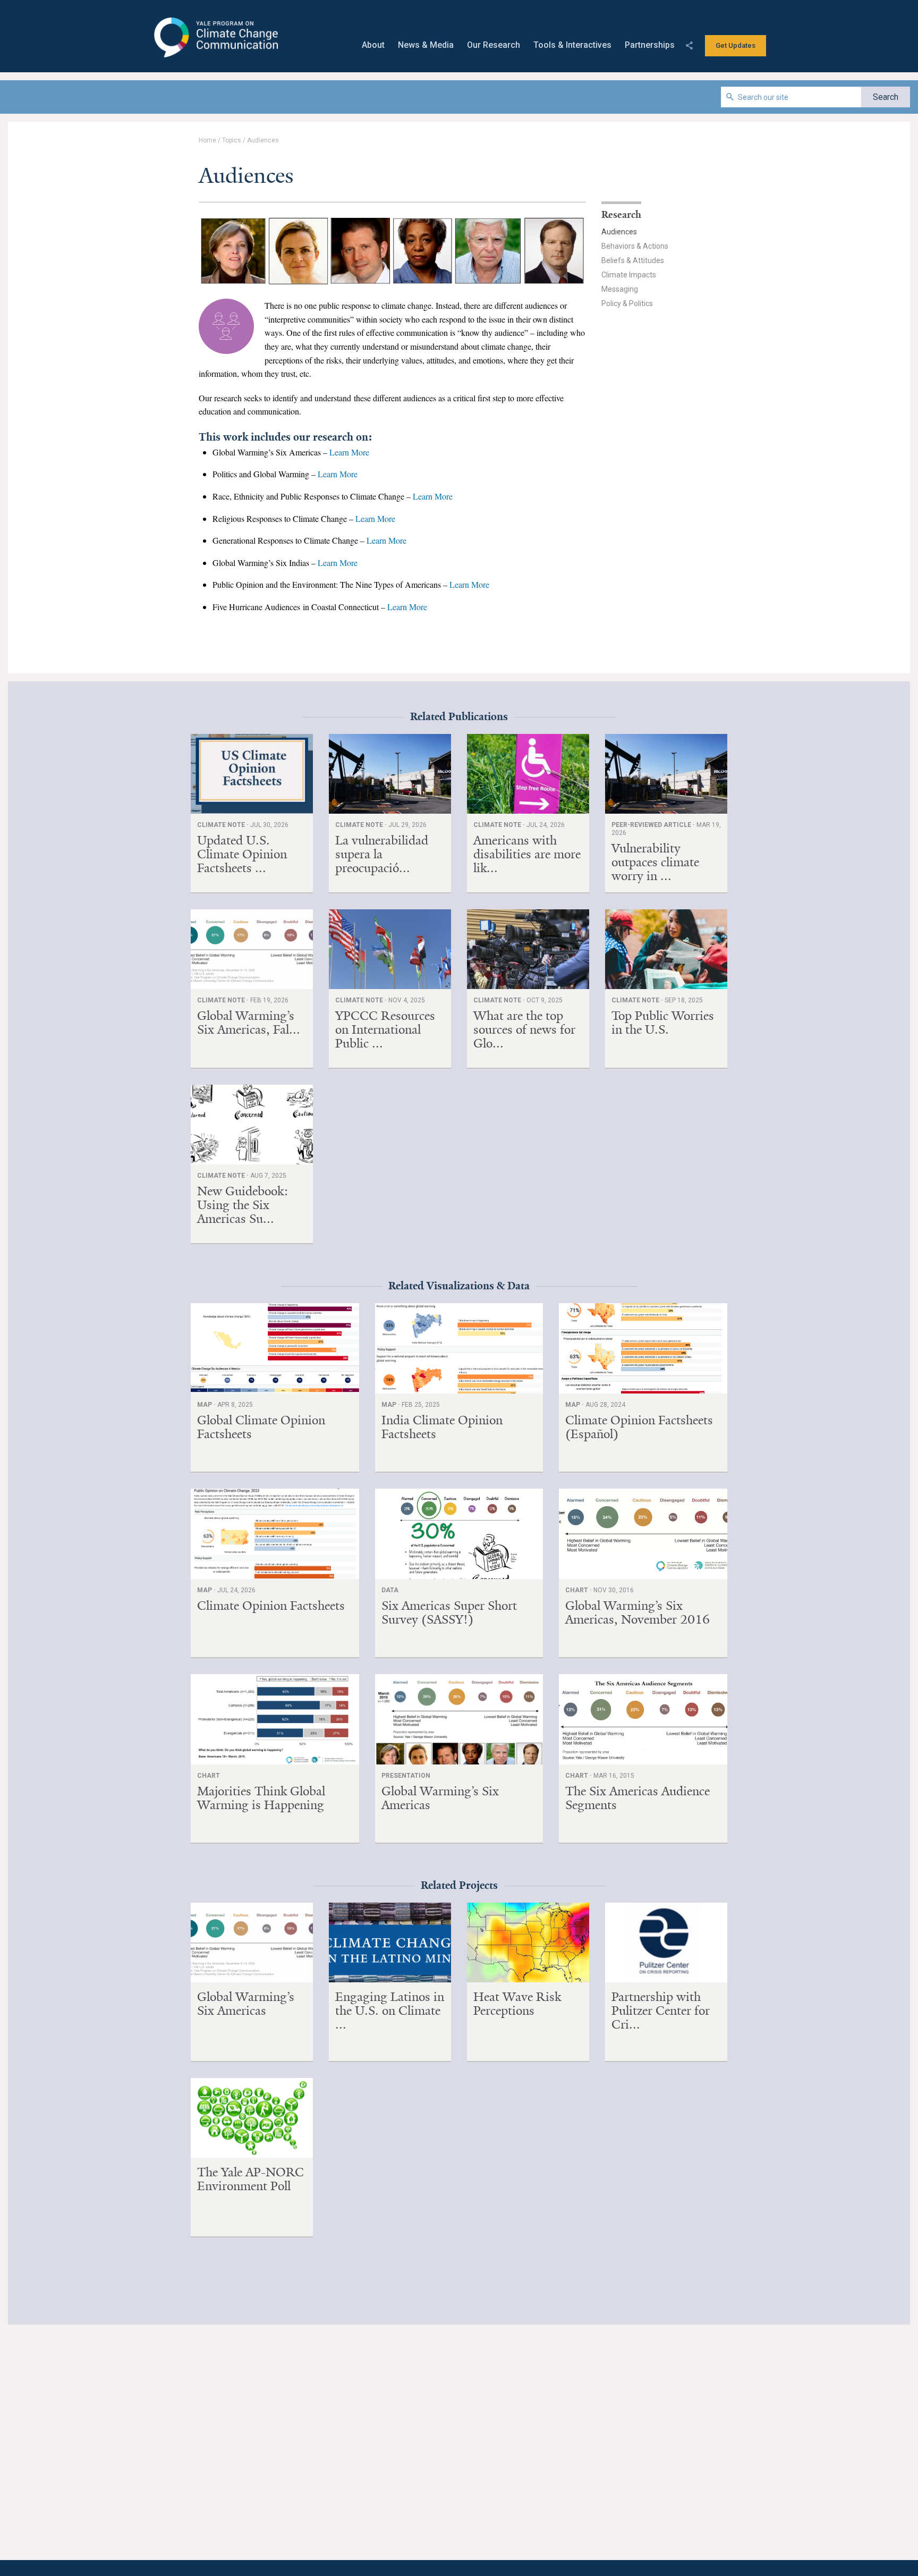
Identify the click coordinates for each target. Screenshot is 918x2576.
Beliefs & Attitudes (633, 260)
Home (207, 140)
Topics (232, 140)
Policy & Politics (627, 303)
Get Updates (736, 45)
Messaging (620, 289)
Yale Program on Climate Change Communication (215, 38)
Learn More (349, 452)
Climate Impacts (629, 275)
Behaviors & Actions (635, 246)
